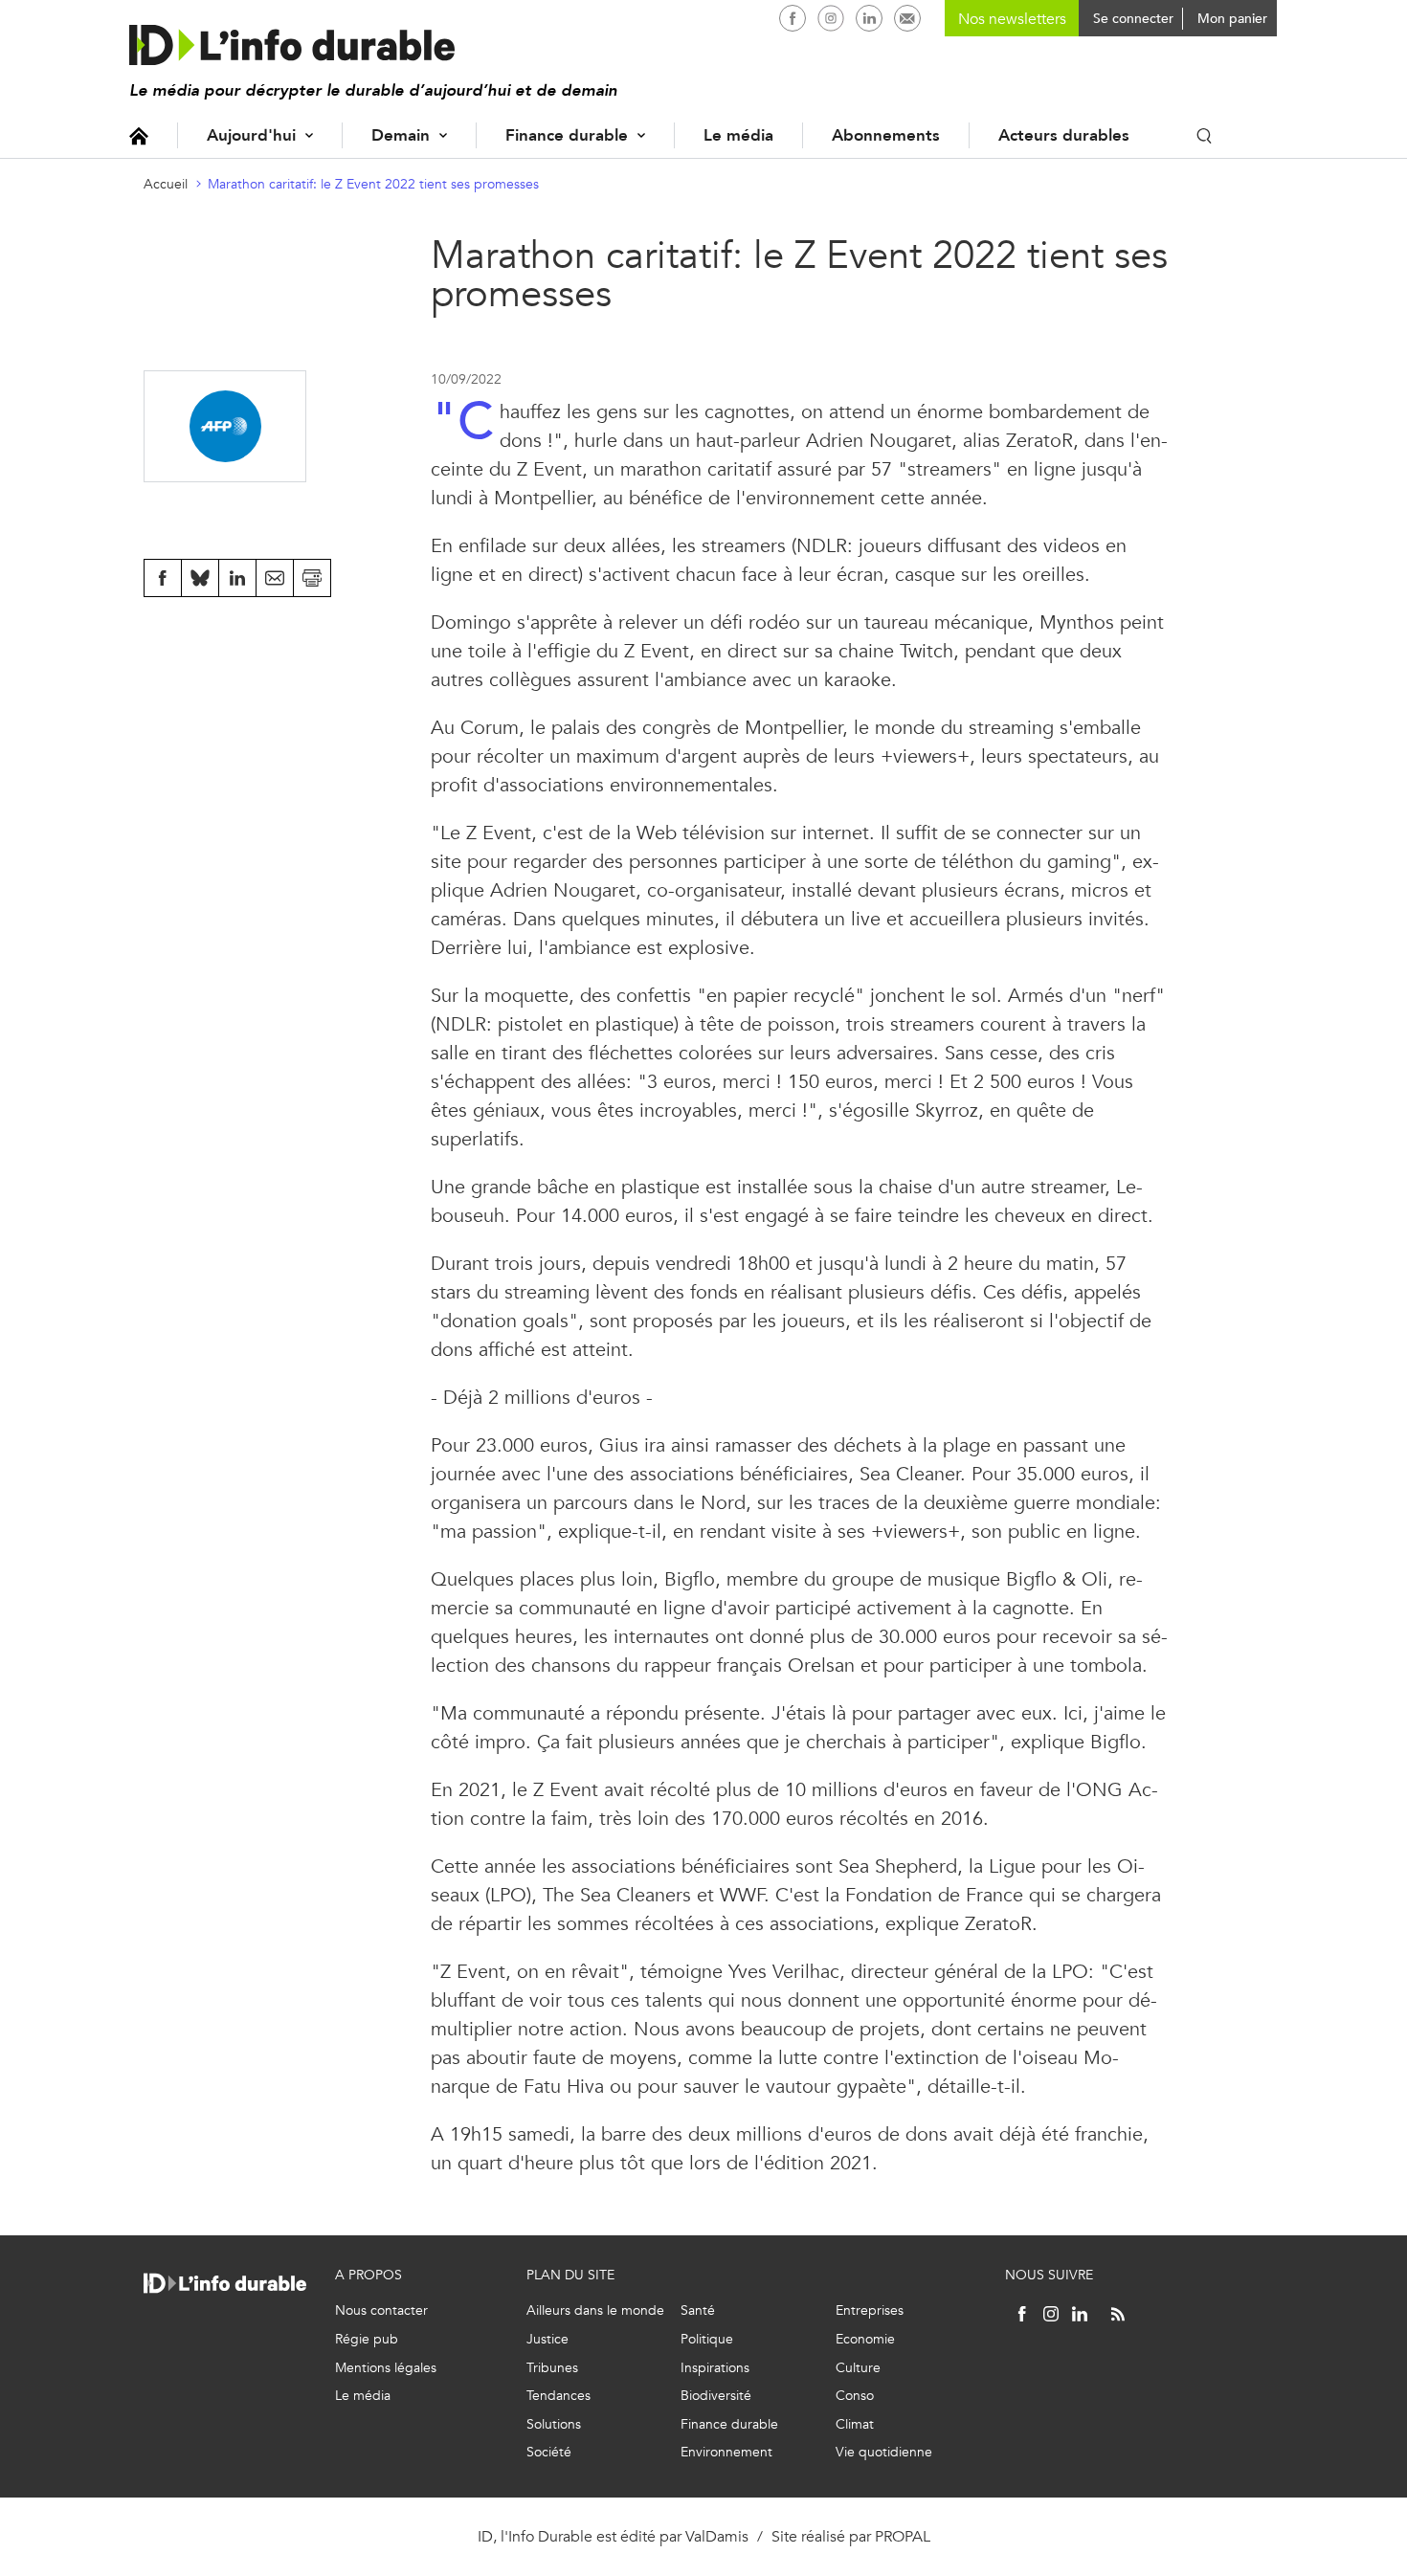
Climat (855, 2424)
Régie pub (367, 2339)
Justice (547, 2339)
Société (549, 2452)
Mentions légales (386, 2368)
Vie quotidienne (884, 2452)
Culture (858, 2368)
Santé (698, 2310)
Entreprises (870, 2310)
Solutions (554, 2424)
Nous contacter (381, 2310)
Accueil (139, 135)
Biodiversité (716, 2396)
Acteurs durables (1064, 135)
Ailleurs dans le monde (595, 2310)
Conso (855, 2396)
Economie (865, 2339)
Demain (401, 135)
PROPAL (903, 2536)
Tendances (558, 2396)
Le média (738, 135)
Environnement (726, 2452)
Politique (707, 2339)
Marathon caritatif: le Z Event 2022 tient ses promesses (373, 184)
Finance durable (567, 135)
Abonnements (886, 135)
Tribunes (552, 2368)
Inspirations (715, 2368)
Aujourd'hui (251, 135)
